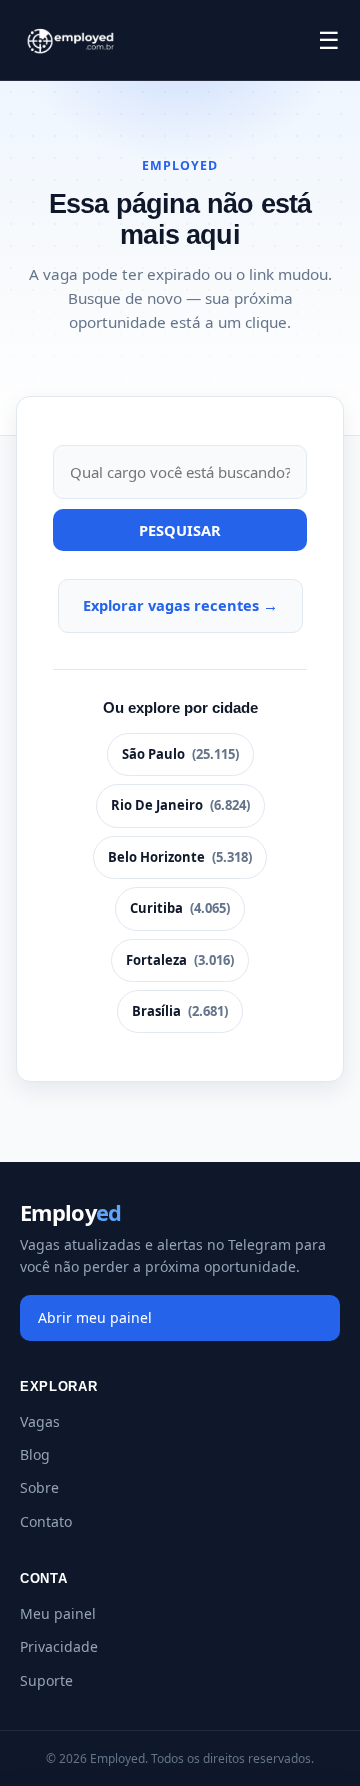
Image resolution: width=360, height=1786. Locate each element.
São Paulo (180, 754)
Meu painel (58, 1613)
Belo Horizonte (180, 857)
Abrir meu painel (95, 1317)
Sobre (39, 1487)
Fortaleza (180, 960)
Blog (35, 1454)
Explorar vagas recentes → (180, 605)
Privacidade (59, 1646)
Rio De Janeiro (180, 805)
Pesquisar (180, 530)
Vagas (40, 1421)
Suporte (46, 1680)
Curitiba (180, 908)
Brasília (180, 1011)
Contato (46, 1521)
